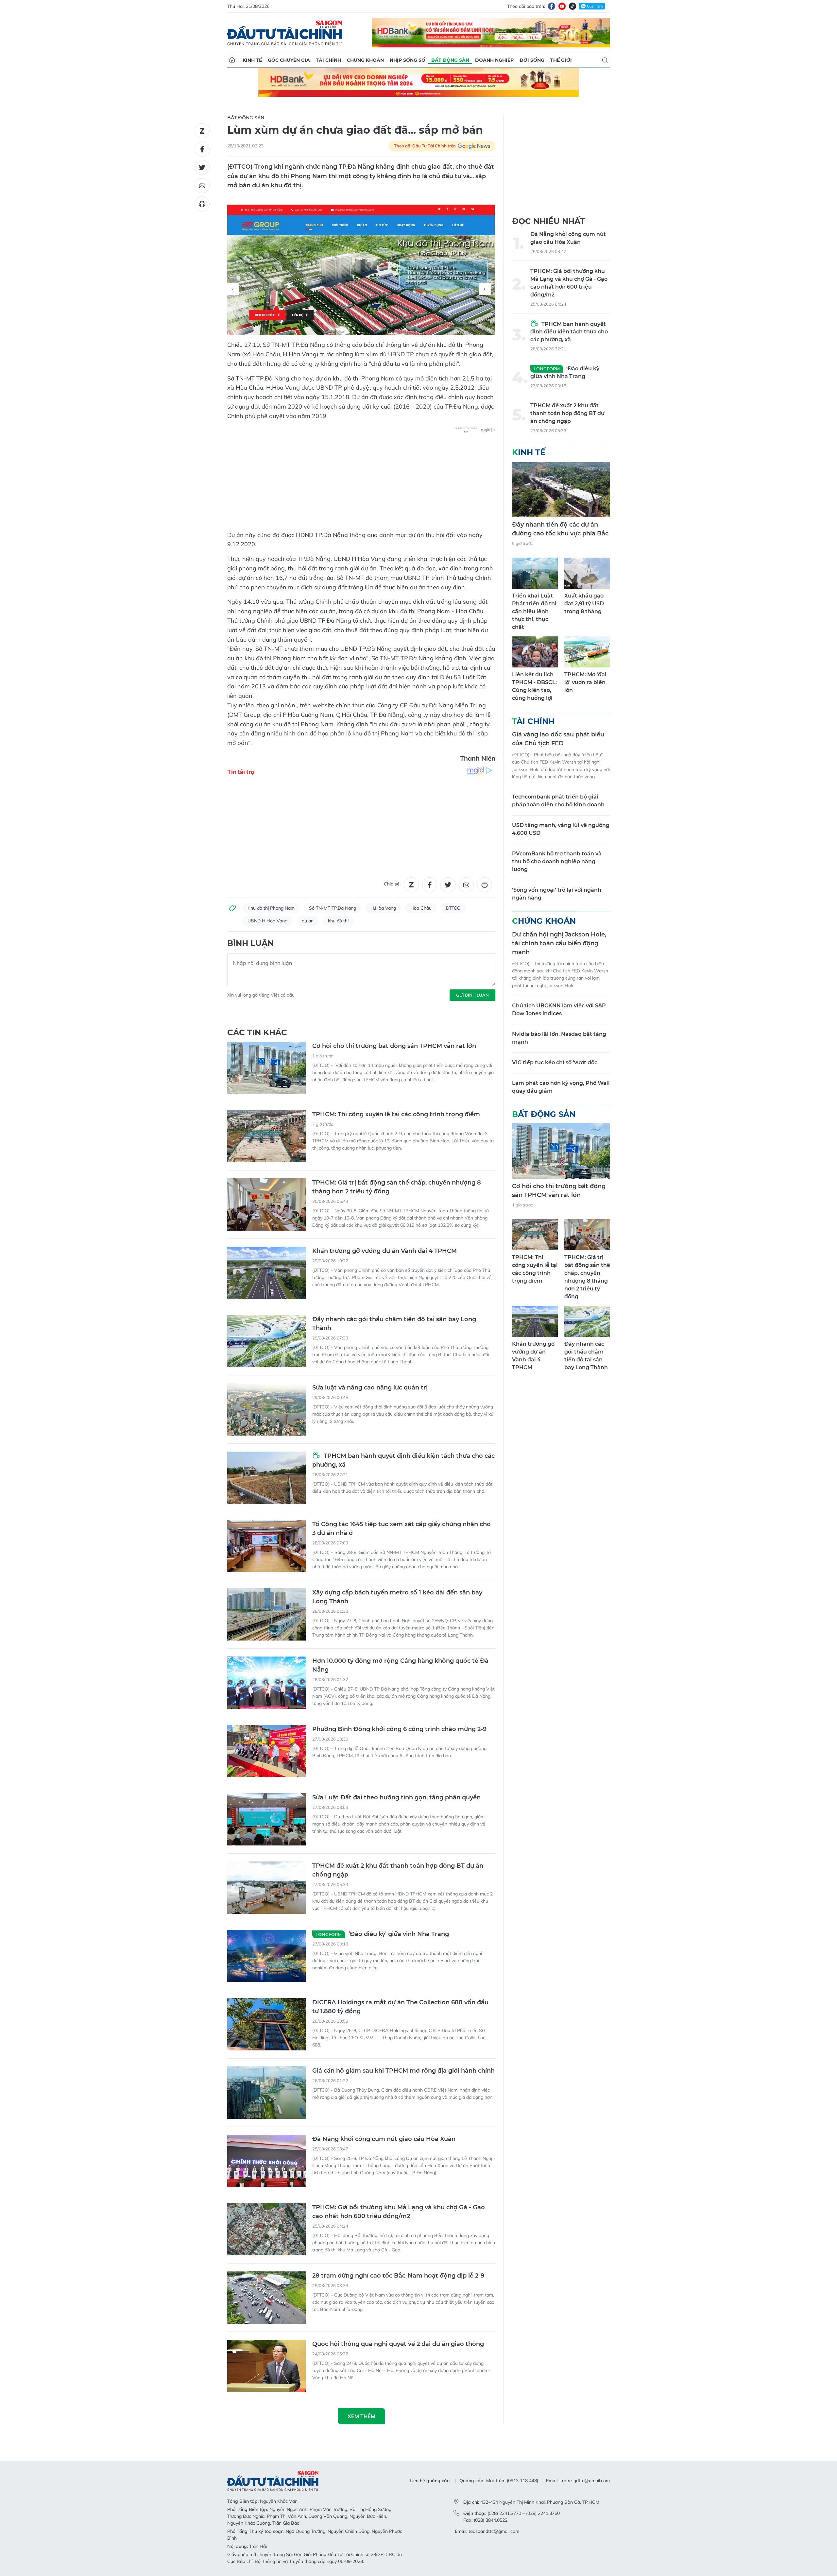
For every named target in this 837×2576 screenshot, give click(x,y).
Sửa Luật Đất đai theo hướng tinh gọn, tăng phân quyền (396, 1797)
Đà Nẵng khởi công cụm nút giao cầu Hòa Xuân (384, 2139)
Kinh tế (252, 60)
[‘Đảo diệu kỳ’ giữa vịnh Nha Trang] (266, 1956)
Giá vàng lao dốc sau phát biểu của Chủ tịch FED (558, 739)
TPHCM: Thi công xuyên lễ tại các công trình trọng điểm (396, 1114)
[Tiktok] (572, 6)
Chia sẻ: (392, 884)
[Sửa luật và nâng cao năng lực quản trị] (266, 1409)
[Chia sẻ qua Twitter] (202, 167)
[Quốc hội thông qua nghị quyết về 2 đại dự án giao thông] (266, 2366)
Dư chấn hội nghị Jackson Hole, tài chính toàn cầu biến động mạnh (559, 943)
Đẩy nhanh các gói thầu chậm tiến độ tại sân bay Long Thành (394, 1324)
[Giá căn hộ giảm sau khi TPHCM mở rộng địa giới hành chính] (266, 2093)
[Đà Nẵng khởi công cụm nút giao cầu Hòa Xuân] (266, 2161)
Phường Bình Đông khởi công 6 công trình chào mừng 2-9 (399, 1729)
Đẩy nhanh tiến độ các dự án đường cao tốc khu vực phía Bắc (560, 529)
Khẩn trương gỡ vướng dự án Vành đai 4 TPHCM (384, 1251)
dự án (308, 921)
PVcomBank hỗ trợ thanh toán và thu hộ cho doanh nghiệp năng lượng (557, 861)
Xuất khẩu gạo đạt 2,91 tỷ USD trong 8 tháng (584, 604)
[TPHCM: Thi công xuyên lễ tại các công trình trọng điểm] (266, 1136)
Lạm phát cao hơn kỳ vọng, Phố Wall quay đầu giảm (561, 1087)
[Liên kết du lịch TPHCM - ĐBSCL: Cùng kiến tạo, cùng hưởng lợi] (535, 652)
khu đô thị (338, 921)
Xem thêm (361, 2416)
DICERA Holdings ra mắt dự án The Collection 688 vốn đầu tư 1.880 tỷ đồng (400, 2007)
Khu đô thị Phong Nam (271, 908)
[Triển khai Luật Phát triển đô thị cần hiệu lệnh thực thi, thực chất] (535, 573)
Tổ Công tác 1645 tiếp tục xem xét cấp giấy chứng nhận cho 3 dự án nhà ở (401, 1529)
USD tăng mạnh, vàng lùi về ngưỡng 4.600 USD (561, 829)
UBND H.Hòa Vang (267, 921)
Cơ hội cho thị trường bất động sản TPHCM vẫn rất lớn (394, 1046)
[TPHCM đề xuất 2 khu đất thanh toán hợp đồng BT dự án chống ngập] (266, 1888)
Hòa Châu (421, 908)
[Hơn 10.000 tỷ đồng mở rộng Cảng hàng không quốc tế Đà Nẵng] (266, 1683)
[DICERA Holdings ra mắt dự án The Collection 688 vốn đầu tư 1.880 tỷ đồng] (266, 2024)
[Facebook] (552, 6)
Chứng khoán (365, 60)
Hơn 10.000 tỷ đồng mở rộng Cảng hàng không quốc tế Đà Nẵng (400, 1665)
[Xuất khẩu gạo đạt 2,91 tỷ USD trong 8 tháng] (587, 573)
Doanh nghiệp (494, 60)
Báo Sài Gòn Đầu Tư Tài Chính (285, 33)
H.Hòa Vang (383, 908)
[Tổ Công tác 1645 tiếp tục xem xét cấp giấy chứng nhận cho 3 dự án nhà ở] (266, 1546)
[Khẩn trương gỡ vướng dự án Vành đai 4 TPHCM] (266, 1273)
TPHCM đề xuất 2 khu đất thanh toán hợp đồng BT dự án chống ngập (398, 1870)
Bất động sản (450, 60)
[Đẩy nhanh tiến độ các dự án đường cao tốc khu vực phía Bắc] (561, 489)
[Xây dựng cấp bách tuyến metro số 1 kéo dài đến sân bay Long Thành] (266, 1614)
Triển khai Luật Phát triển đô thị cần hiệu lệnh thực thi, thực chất (534, 611)
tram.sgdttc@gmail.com (585, 2481)
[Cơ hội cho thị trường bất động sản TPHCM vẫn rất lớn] (266, 1068)
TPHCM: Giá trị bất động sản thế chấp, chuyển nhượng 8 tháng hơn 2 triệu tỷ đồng (397, 1187)
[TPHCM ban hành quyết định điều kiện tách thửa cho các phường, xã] (266, 1478)
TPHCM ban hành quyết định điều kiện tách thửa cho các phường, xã (403, 1460)
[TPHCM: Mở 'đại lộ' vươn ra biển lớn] (587, 652)
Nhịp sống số (408, 60)
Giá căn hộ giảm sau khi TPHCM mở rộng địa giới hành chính (403, 2071)
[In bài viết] (202, 204)
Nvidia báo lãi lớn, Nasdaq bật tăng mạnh (559, 1038)
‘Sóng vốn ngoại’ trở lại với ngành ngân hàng (557, 894)
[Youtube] (562, 6)
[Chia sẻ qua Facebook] (202, 149)
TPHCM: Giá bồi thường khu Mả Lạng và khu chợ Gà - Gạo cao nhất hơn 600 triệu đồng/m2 (399, 2212)
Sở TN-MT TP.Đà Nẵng (333, 908)
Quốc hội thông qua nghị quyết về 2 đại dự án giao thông (398, 2344)
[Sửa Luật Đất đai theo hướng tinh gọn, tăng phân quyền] (266, 1819)
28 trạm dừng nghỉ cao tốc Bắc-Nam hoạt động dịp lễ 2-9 (398, 2276)
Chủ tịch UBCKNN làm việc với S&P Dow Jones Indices (559, 1010)
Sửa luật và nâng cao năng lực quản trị (370, 1388)
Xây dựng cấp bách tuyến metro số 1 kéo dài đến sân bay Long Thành (397, 1597)
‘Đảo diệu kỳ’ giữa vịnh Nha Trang (382, 1934)
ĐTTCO (453, 908)
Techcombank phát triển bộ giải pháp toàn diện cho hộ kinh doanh (558, 801)
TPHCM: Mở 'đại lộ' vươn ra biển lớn (585, 682)
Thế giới (561, 60)
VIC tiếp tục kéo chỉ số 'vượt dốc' (555, 1062)
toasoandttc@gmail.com (494, 2531)
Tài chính (328, 60)
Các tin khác (257, 1032)
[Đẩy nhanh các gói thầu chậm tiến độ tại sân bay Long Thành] (266, 1341)
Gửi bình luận (472, 995)
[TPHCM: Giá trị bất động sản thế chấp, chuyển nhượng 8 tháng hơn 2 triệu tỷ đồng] (266, 1204)
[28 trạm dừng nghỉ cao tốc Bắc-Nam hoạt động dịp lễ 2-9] (266, 2298)
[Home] (232, 60)
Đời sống (532, 60)
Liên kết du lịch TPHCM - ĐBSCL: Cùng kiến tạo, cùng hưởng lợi (534, 686)
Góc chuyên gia (289, 60)
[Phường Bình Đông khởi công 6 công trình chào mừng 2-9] (266, 1751)
